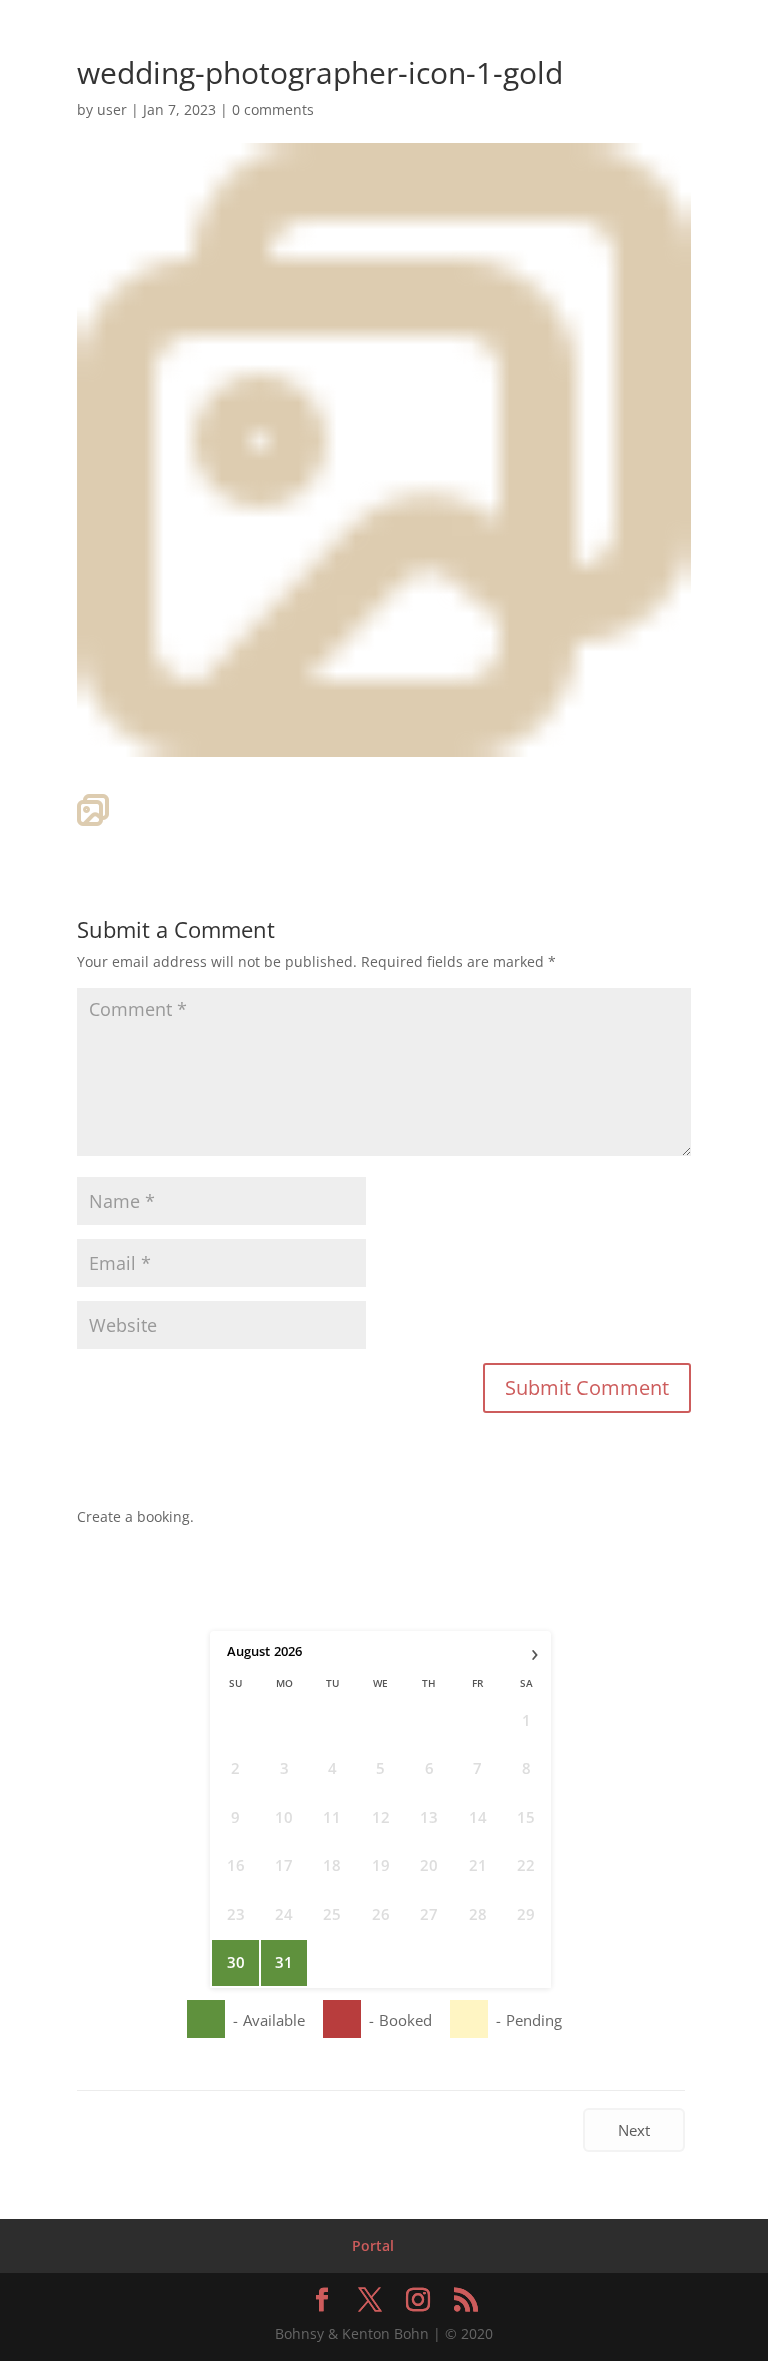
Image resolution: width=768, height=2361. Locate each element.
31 (284, 1962)
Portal (373, 2245)
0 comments (273, 109)
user (112, 109)
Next (634, 2130)
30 (236, 1962)
